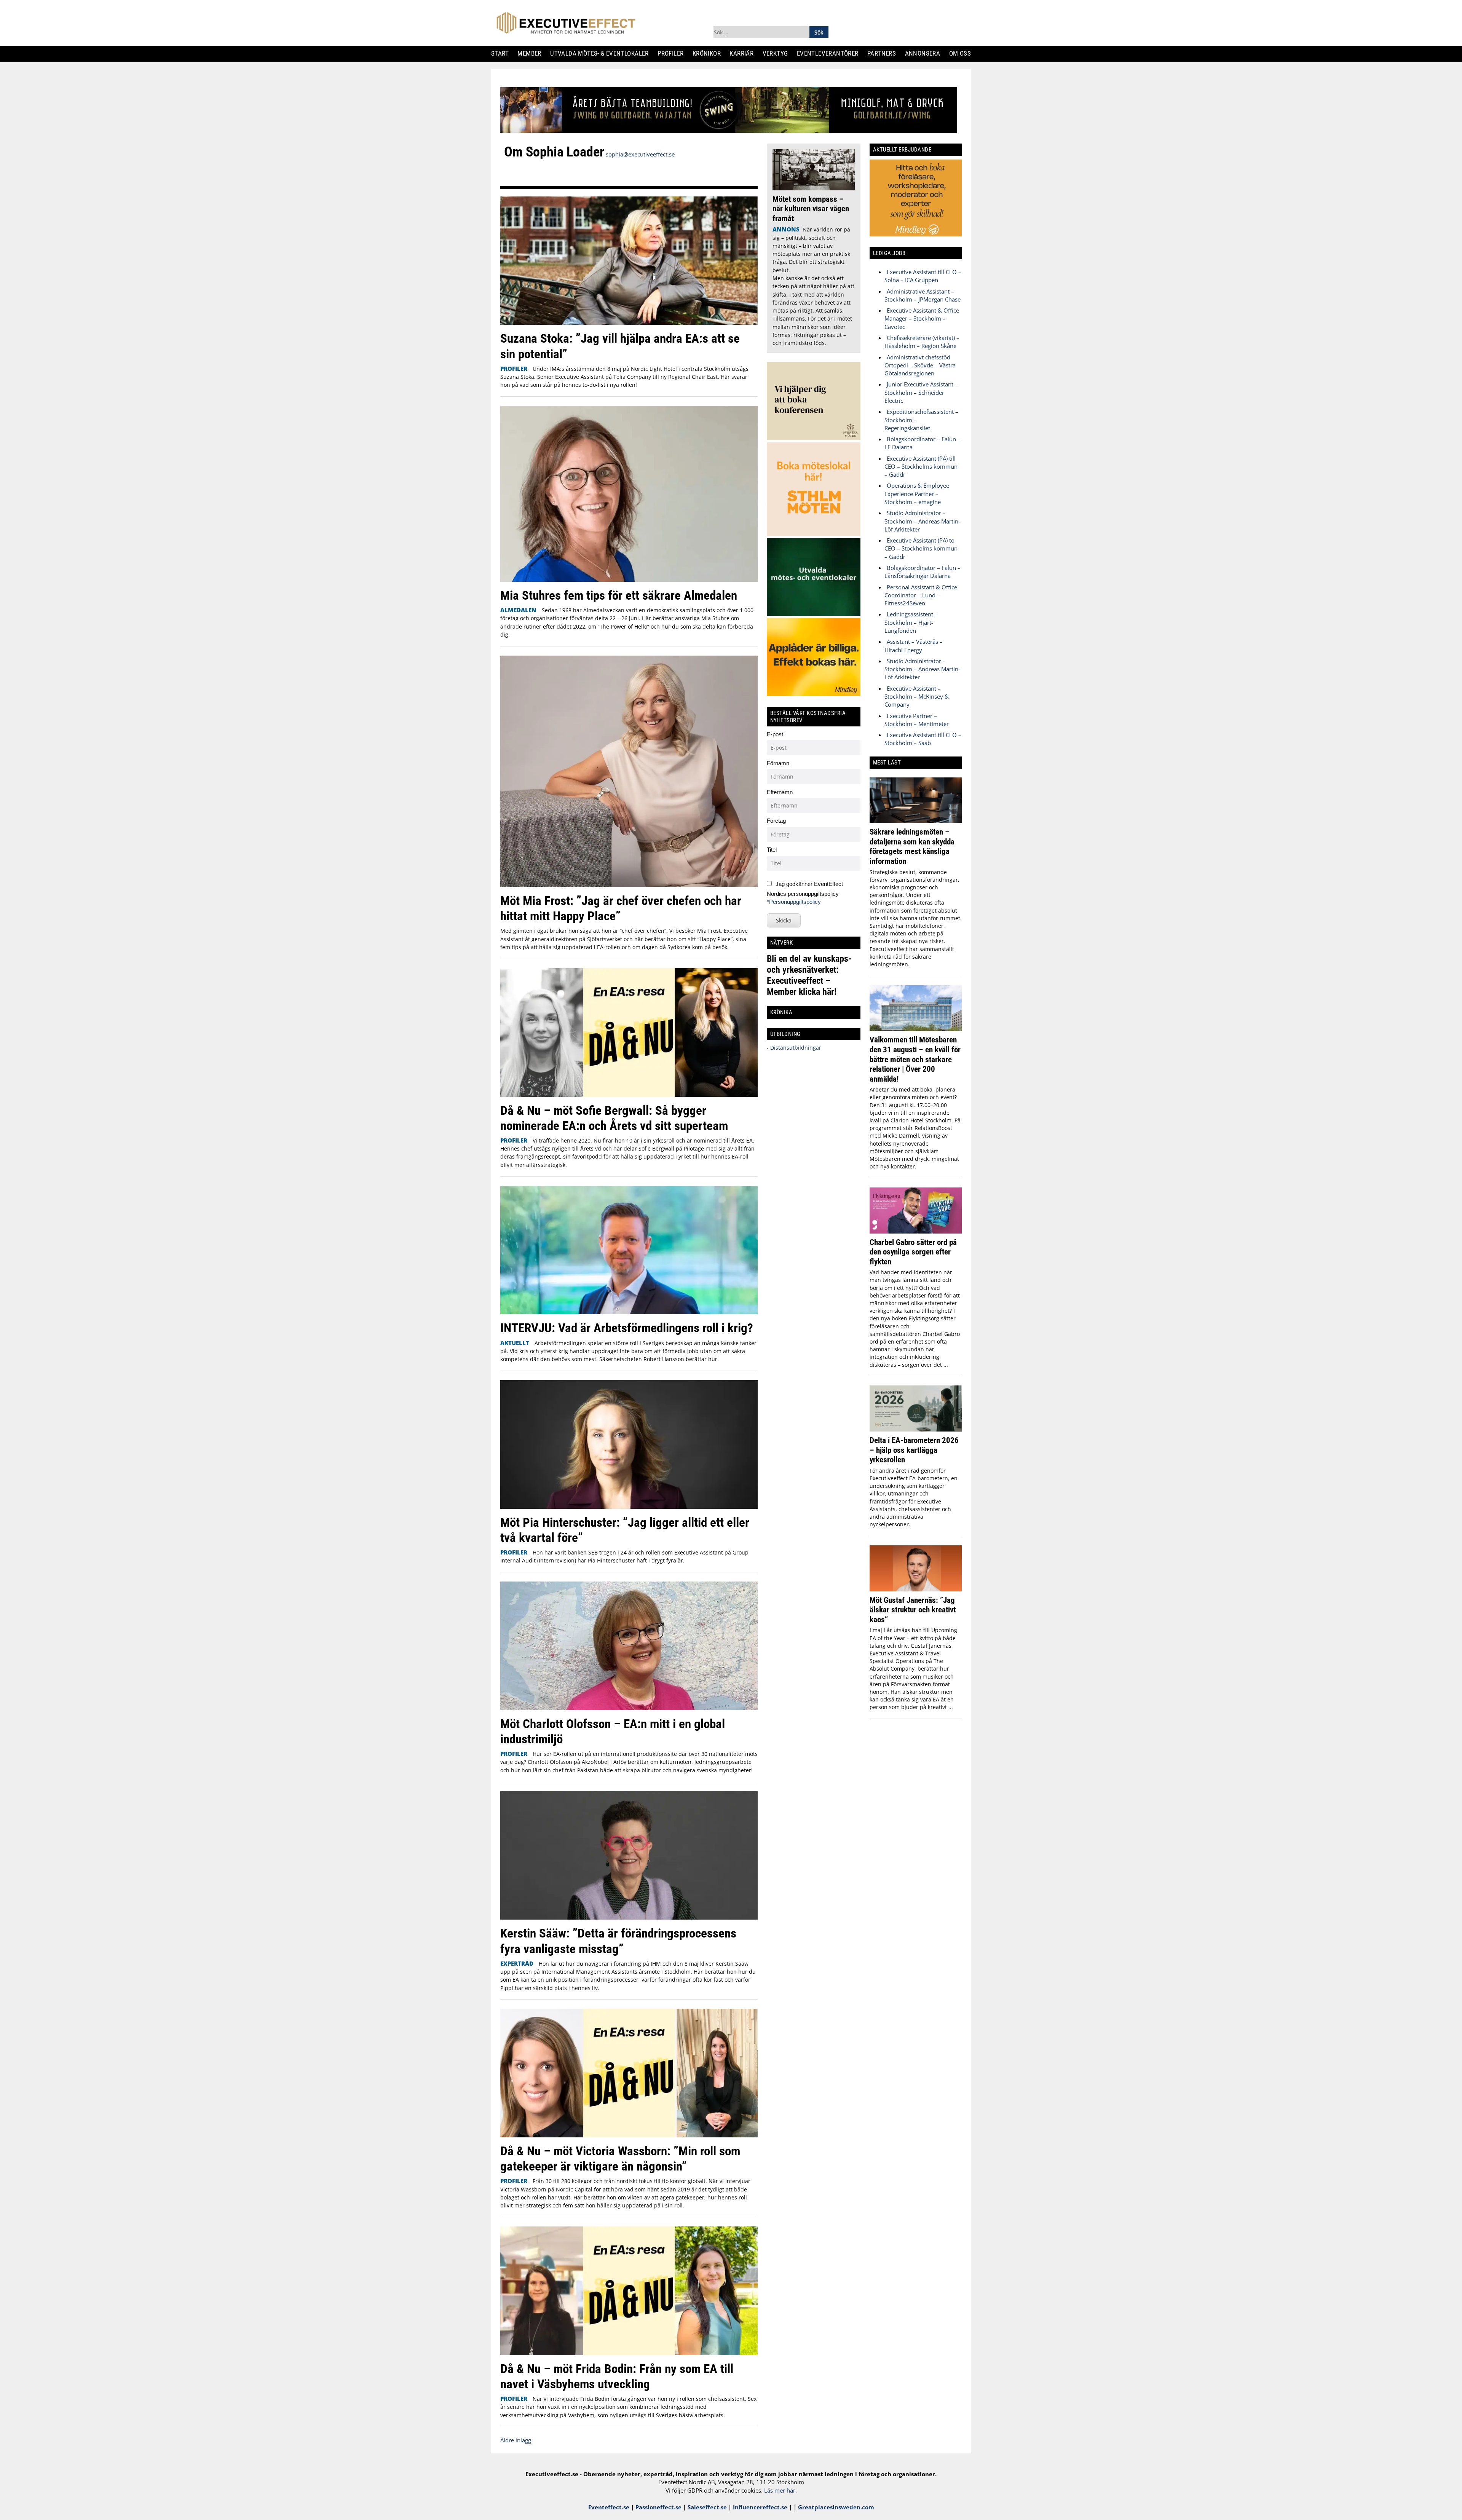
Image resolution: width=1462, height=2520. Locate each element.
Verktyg (778, 53)
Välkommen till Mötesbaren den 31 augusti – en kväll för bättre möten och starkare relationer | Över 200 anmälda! (915, 1059)
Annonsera (925, 53)
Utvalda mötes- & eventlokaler (602, 53)
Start (503, 53)
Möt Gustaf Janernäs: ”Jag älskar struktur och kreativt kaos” (913, 1610)
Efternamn (780, 792)
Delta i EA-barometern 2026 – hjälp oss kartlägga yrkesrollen (914, 1450)
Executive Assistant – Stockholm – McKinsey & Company (917, 697)
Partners (884, 53)
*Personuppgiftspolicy (794, 902)
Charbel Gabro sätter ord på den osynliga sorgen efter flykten (913, 1252)
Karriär (745, 53)
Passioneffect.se (658, 2507)
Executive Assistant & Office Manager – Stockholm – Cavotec (922, 318)
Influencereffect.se (760, 2507)
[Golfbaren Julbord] (729, 131)
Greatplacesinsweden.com (836, 2507)
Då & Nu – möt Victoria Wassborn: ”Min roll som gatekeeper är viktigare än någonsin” (620, 2159)
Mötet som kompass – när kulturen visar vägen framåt (811, 209)
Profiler (673, 53)
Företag (776, 821)
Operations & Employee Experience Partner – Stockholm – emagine (917, 494)
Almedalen (518, 610)
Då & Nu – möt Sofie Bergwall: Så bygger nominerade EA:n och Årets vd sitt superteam (614, 1118)
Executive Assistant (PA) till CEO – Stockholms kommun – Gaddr (921, 467)
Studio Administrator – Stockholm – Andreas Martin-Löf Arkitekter (922, 521)
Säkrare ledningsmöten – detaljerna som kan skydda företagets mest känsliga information (912, 846)
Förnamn (778, 763)
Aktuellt (515, 1343)
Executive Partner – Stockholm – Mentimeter (917, 720)
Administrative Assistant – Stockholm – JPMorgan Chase (923, 295)
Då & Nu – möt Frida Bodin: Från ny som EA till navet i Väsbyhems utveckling (617, 2376)
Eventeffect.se (609, 2507)
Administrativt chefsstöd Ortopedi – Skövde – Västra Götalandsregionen (920, 365)
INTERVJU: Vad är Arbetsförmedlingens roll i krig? (627, 1328)
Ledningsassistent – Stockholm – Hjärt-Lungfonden (911, 622)
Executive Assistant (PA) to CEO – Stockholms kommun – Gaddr (921, 548)
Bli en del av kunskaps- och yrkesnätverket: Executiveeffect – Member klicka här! (809, 975)
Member (532, 53)
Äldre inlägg (516, 2440)
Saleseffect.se (707, 2507)
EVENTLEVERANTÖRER (831, 53)
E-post (775, 734)
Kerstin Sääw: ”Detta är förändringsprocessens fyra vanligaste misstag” (618, 1941)
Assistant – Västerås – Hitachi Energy (914, 646)
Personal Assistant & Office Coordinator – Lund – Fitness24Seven (921, 595)
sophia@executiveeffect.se (640, 154)
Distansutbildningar (795, 1048)
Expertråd (517, 1963)
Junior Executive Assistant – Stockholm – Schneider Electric (921, 392)
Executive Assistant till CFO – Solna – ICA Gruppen (923, 276)
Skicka (784, 920)
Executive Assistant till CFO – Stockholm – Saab (923, 739)
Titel (772, 850)
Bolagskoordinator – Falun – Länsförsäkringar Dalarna (923, 572)
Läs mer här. (780, 2490)
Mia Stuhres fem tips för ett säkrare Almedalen (619, 595)
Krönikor (709, 53)
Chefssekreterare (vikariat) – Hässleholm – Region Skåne (922, 342)
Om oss (963, 53)
